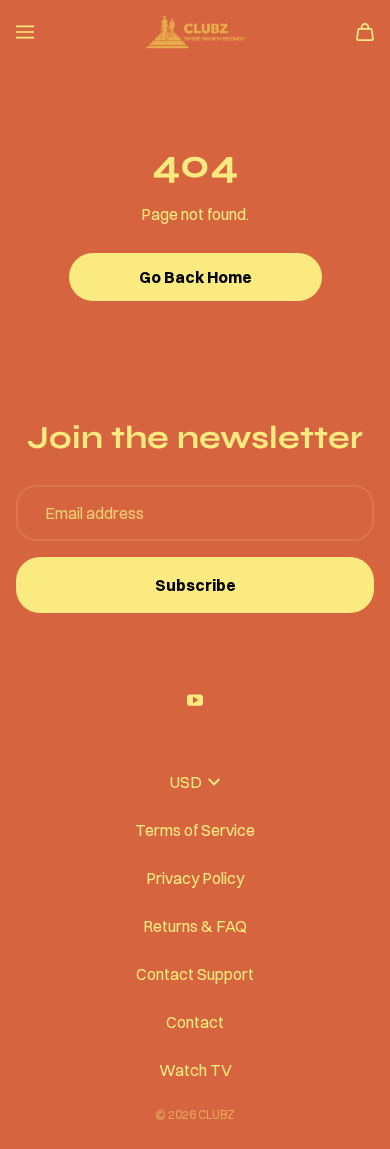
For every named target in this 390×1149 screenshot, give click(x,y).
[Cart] (365, 32)
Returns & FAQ (195, 926)
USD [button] (186, 782)
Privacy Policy (195, 878)
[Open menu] (25, 32)
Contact (195, 1022)
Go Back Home (195, 277)
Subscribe (195, 585)
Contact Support (195, 974)
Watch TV (195, 1070)
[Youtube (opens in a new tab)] (195, 700)
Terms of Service (195, 830)
